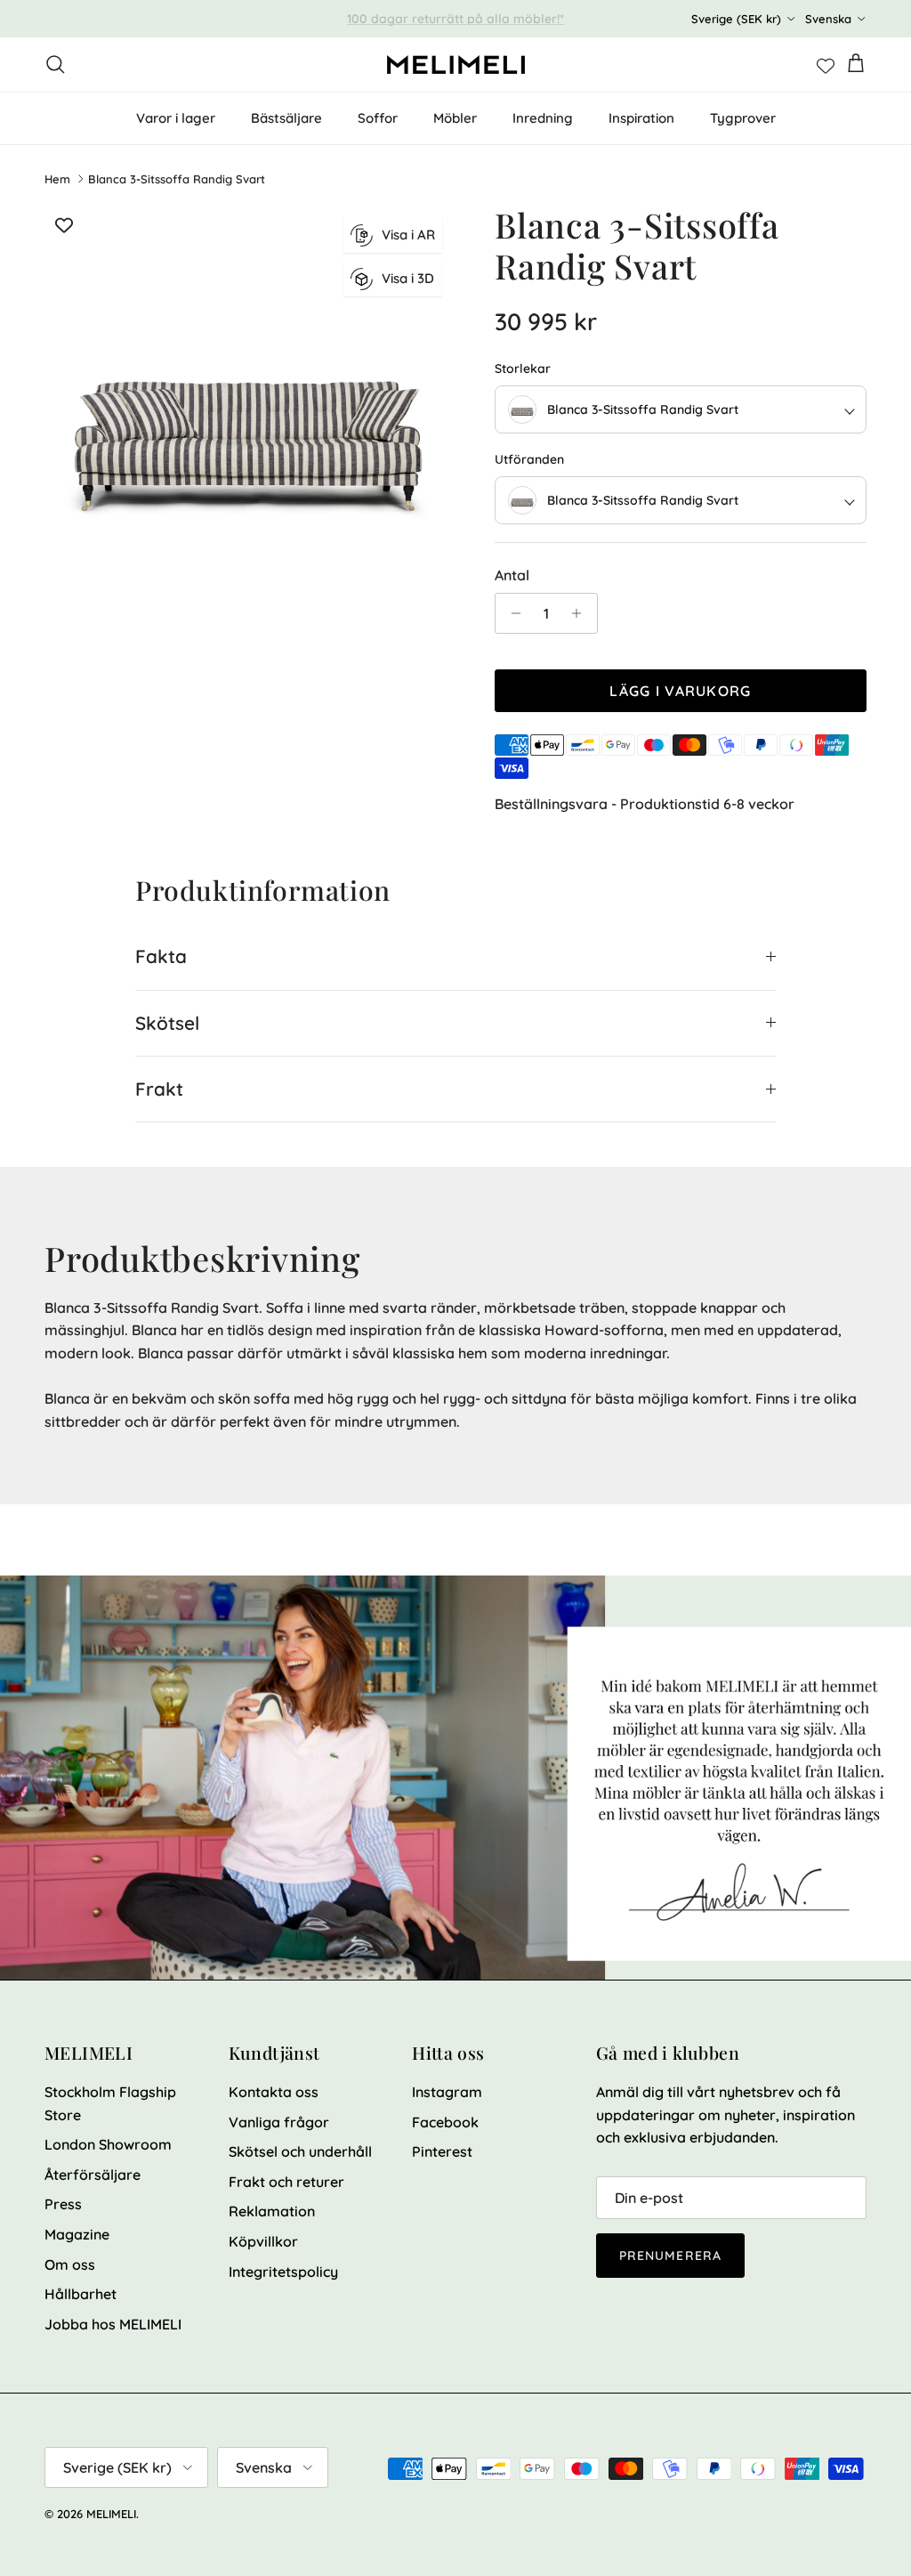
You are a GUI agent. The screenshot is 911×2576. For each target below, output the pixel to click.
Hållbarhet (81, 2294)
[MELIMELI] (456, 65)
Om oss (70, 2264)
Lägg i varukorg (680, 691)
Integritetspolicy (283, 2272)
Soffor (378, 118)
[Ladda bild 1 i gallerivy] (250, 410)
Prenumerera (670, 2256)
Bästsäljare (286, 118)
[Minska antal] (511, 613)
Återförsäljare (93, 2175)
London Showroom (108, 2144)
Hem (57, 179)
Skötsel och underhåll (300, 2151)
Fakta (161, 956)
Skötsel (167, 1023)
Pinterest (442, 2151)
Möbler (455, 118)
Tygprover (743, 118)
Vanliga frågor (279, 2122)
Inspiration (641, 118)
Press (63, 2204)
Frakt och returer (286, 2182)
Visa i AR (408, 235)
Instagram (447, 2092)
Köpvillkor (263, 2241)
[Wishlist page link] (826, 64)
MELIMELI (111, 2514)
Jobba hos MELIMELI (113, 2324)
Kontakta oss (274, 2092)
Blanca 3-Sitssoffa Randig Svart (177, 179)
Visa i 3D (408, 278)
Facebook (445, 2122)
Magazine (77, 2234)
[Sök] (55, 64)
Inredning (543, 118)
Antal (512, 575)
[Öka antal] (581, 613)
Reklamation (272, 2211)
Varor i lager (176, 118)
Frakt (159, 1089)
